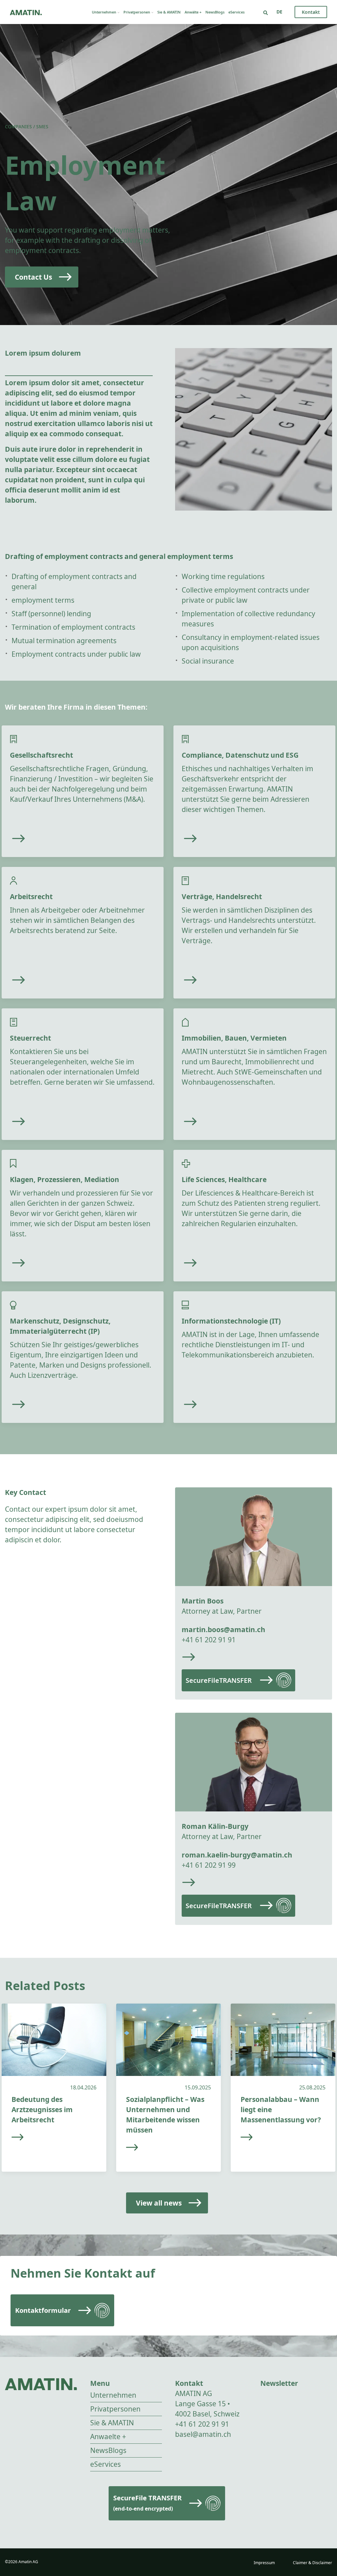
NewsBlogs (215, 12)
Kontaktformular (43, 2310)
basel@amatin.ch (203, 2434)
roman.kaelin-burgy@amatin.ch (237, 1855)
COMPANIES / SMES (27, 126)
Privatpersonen (137, 12)
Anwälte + (193, 12)
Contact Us (33, 277)
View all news (159, 2203)
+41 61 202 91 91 (209, 1640)
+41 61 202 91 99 (209, 1865)
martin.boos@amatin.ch (223, 1629)
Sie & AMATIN (169, 12)
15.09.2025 (198, 2087)
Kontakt (311, 12)
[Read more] (56, 839)
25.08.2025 (312, 2087)
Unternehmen (104, 12)
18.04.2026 (83, 2087)
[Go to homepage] (26, 12)
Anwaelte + (108, 2437)
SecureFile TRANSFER (147, 2503)
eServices (236, 12)
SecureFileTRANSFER (219, 1680)
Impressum (264, 2563)
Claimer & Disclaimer (312, 2563)
